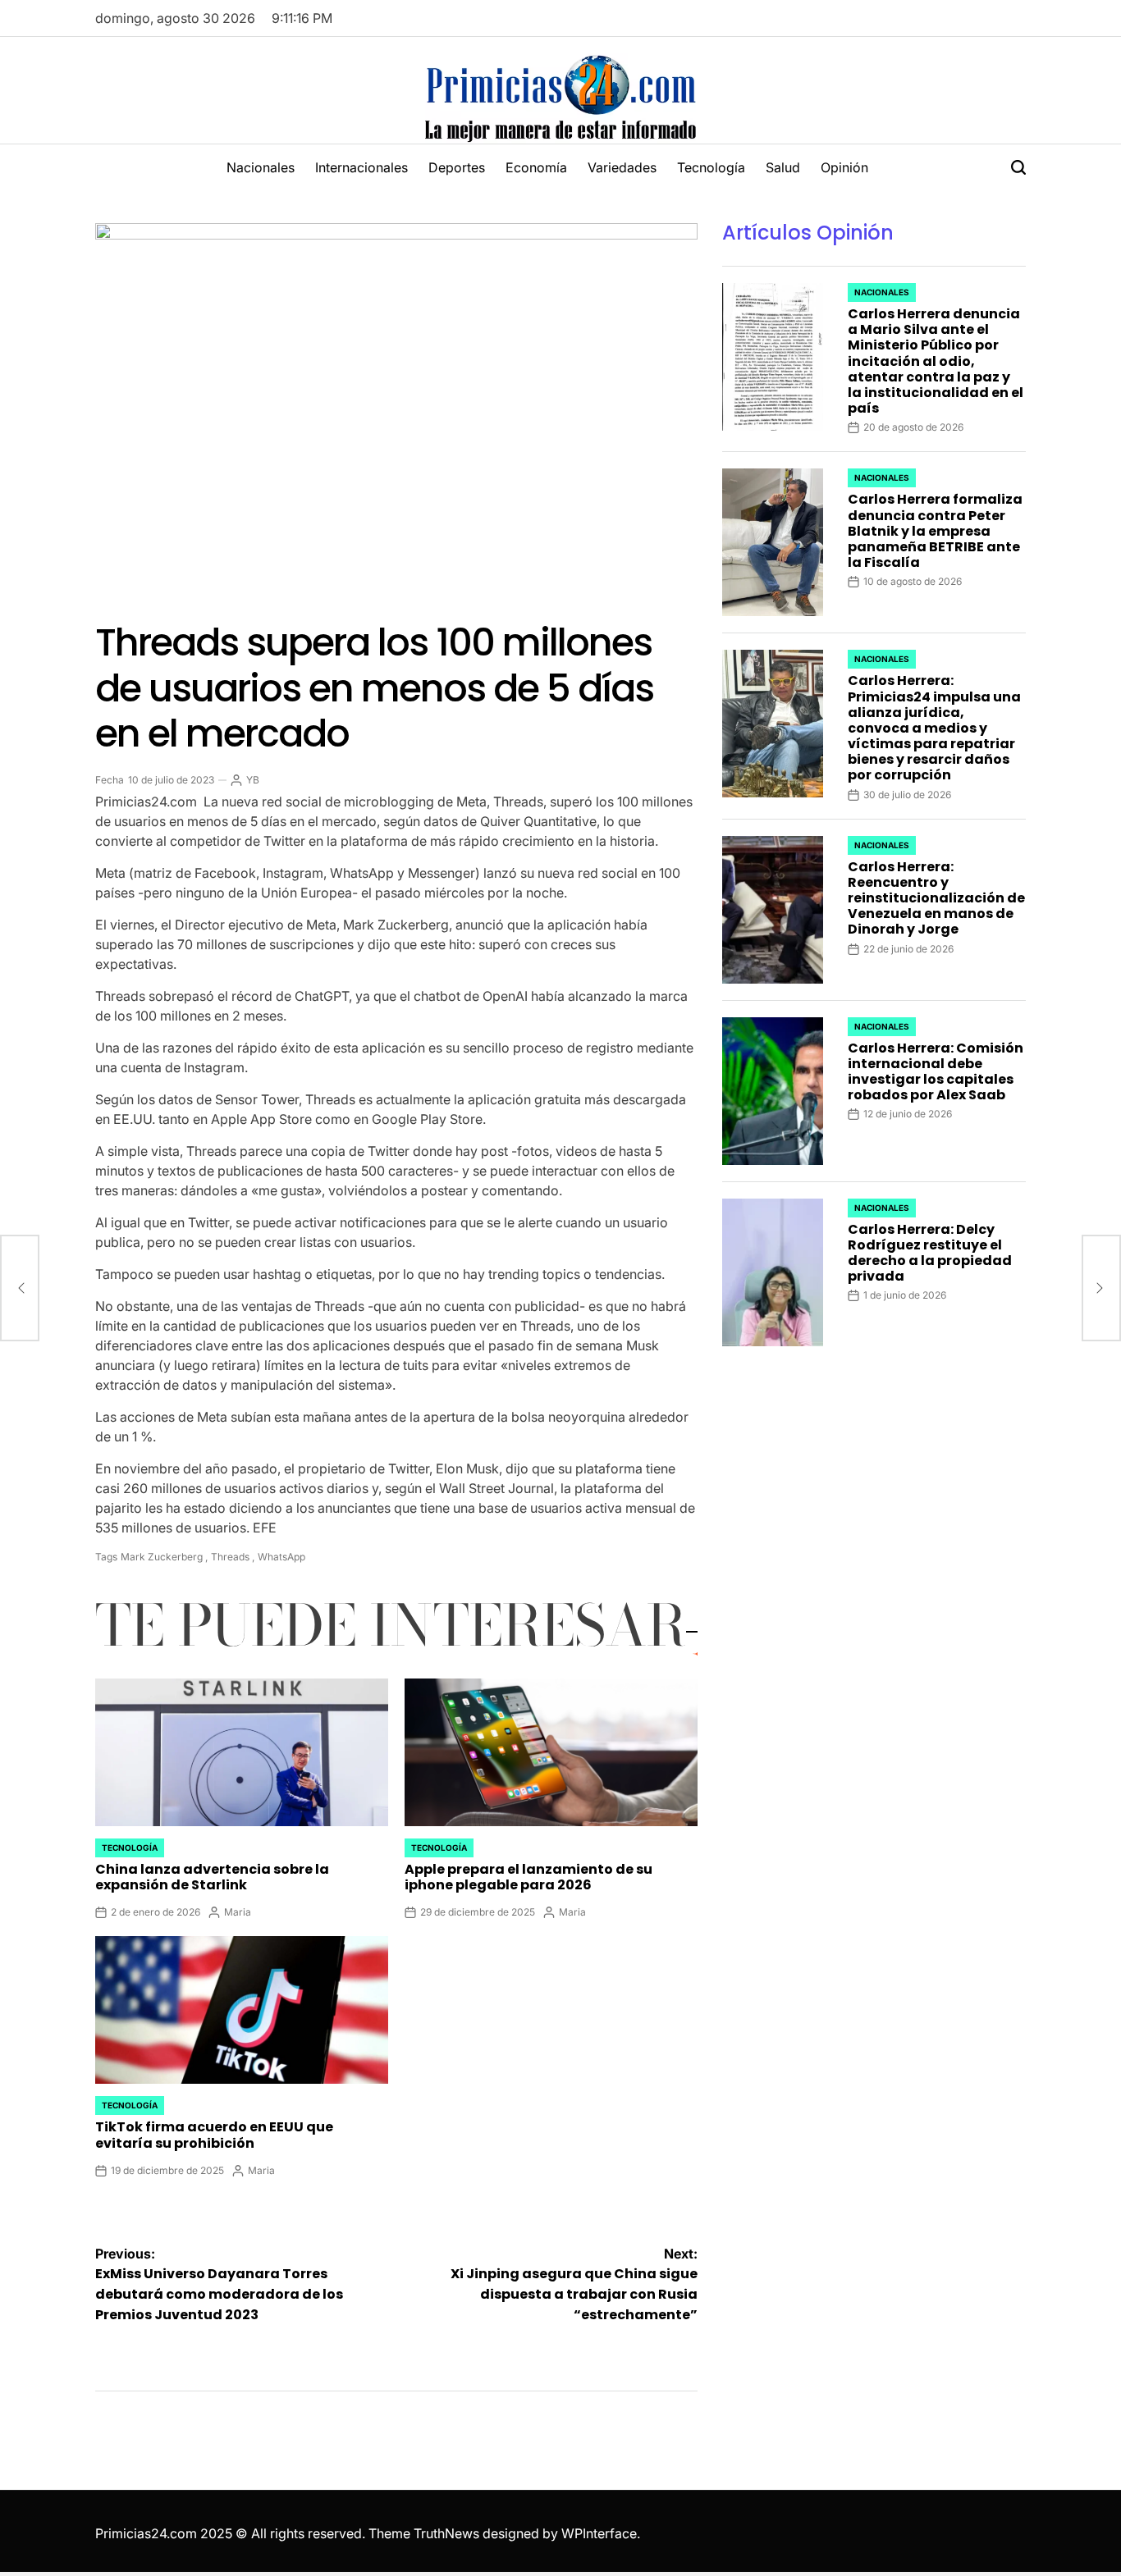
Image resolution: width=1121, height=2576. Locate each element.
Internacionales (361, 167)
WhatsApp (281, 1557)
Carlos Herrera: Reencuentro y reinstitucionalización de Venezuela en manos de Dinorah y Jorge (936, 898)
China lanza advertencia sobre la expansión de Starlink (212, 1877)
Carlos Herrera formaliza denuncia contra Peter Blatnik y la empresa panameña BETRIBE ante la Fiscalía (935, 531)
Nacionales (261, 167)
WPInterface (599, 2533)
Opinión (844, 167)
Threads (230, 1557)
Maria (238, 1912)
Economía (536, 167)
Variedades (622, 167)
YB (253, 780)
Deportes (457, 167)
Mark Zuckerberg (162, 1557)
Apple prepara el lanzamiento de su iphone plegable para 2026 (528, 1877)
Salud (783, 167)
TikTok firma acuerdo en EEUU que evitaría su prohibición (214, 2135)
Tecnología (711, 167)
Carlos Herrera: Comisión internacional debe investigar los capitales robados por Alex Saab (936, 1072)
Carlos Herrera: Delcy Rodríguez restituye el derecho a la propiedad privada (930, 1253)
